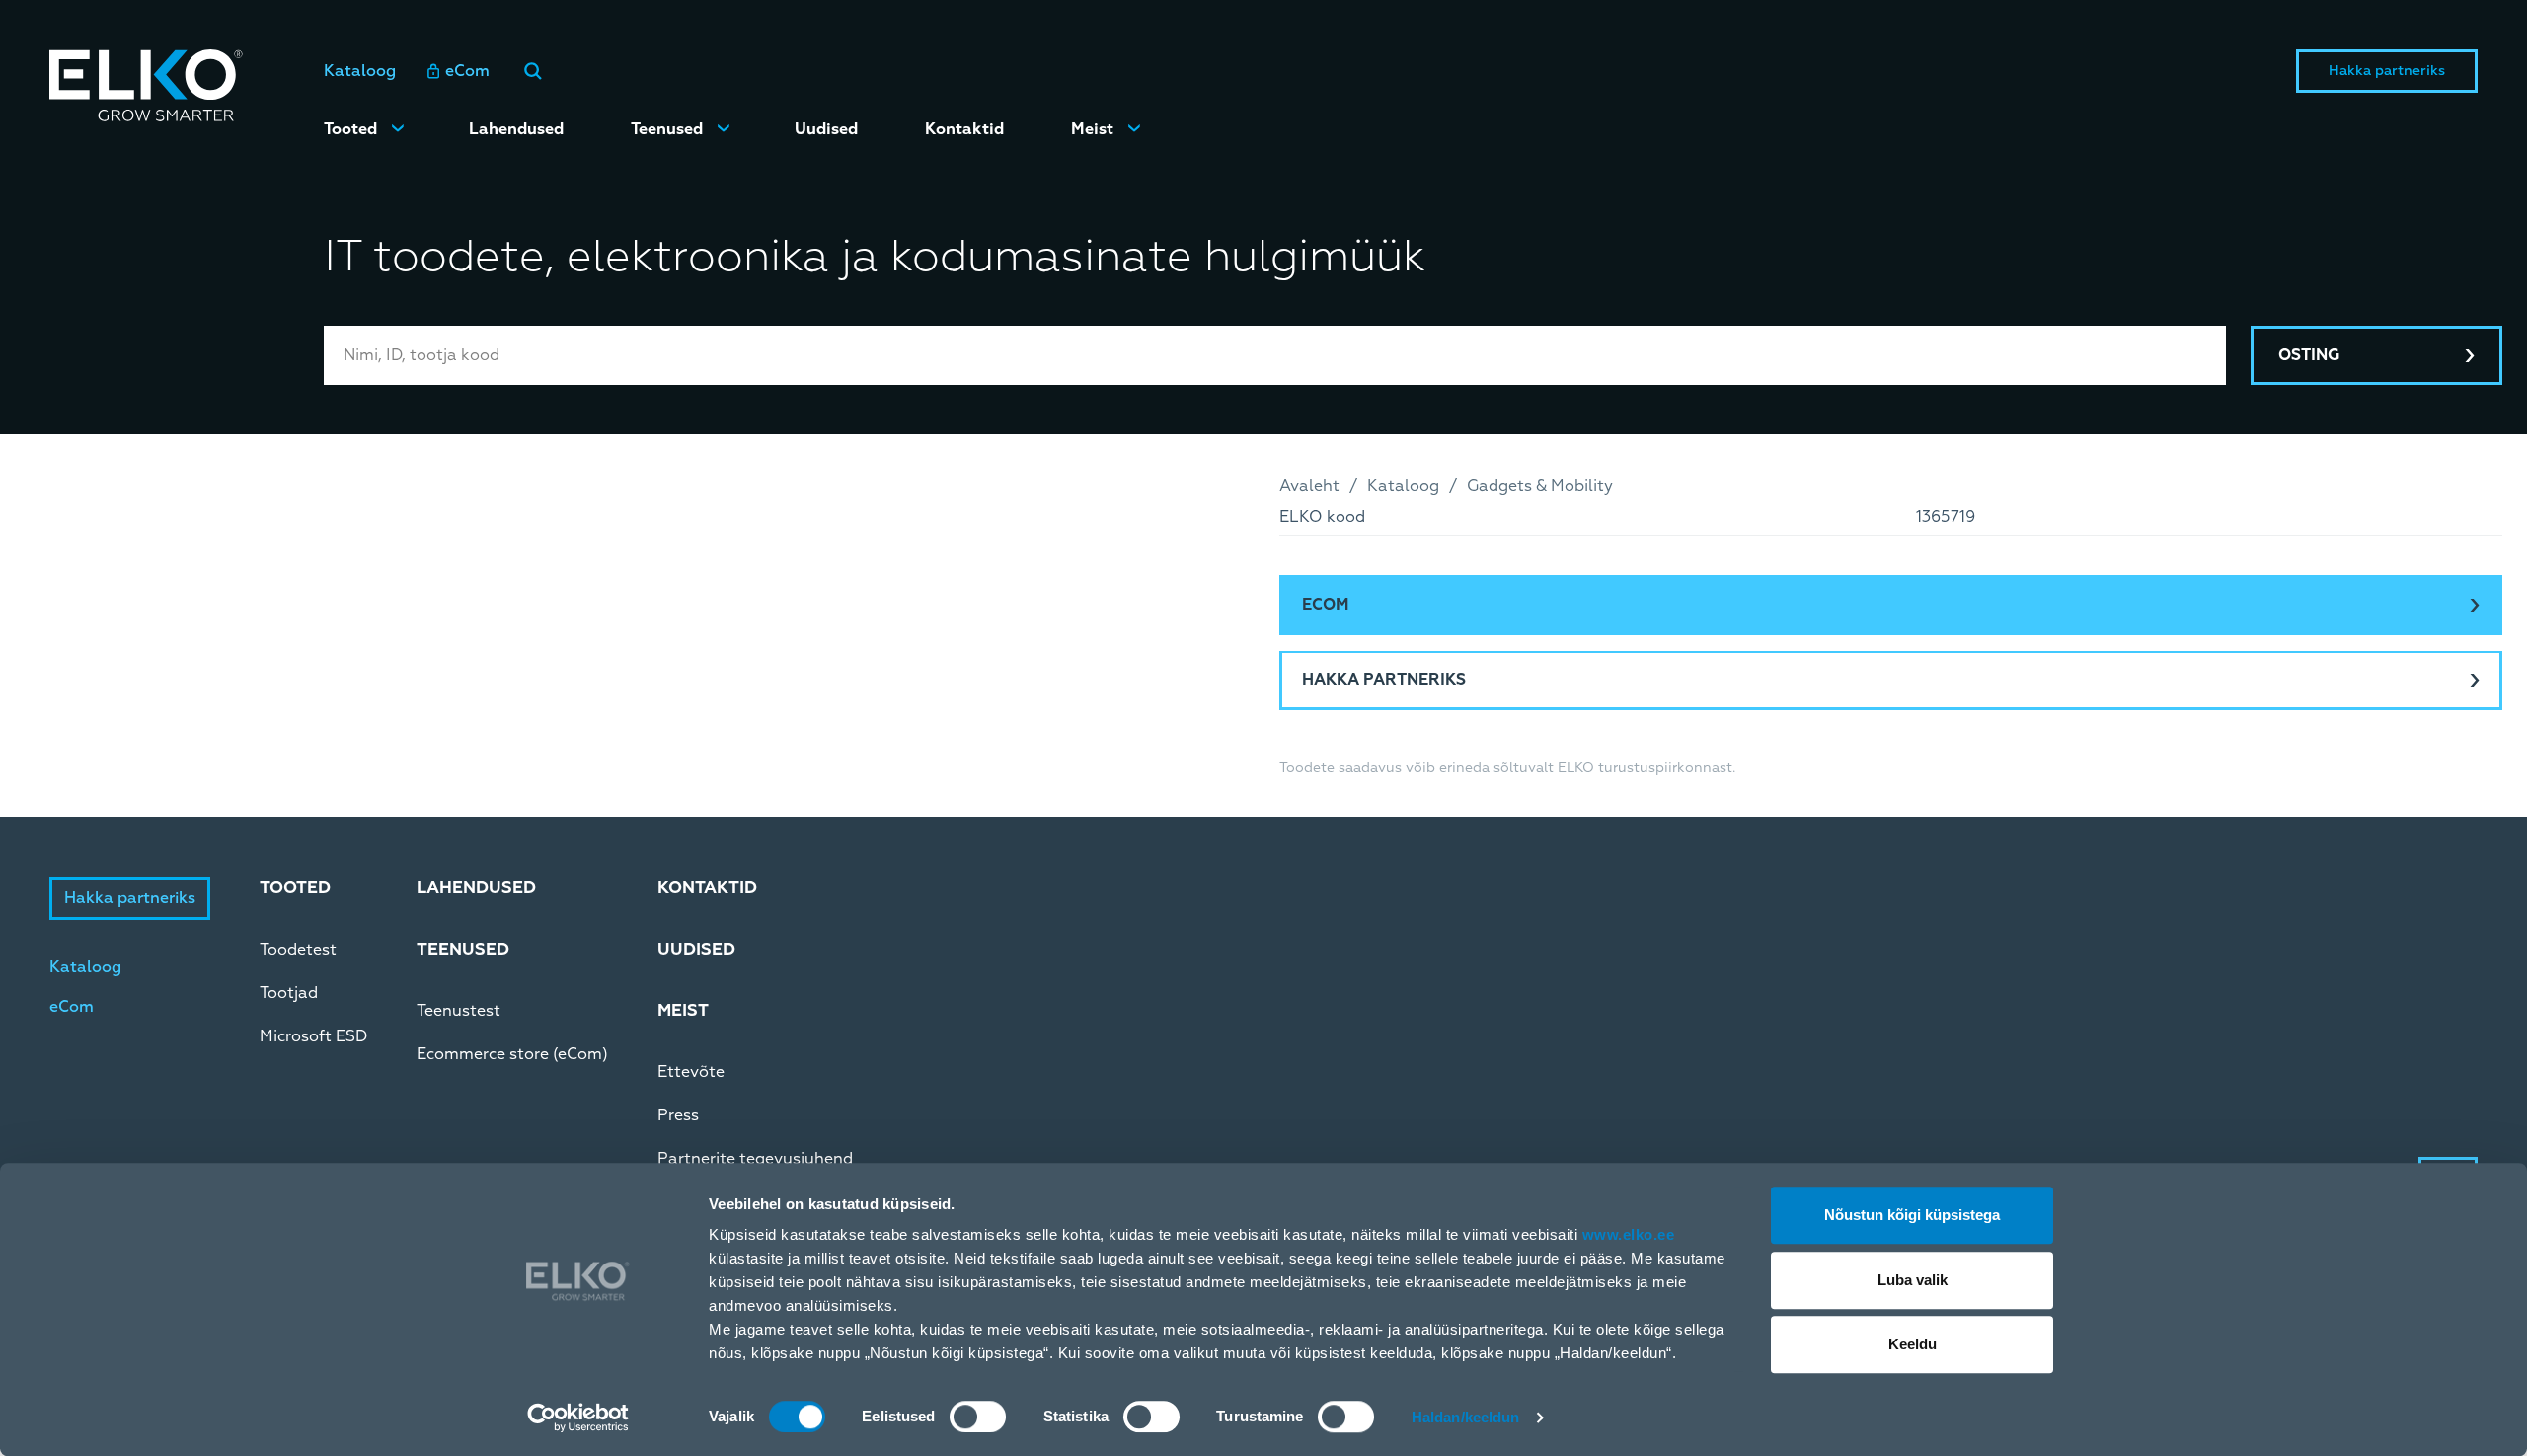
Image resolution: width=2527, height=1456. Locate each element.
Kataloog (360, 71)
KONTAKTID (707, 888)
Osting (2309, 355)
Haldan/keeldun (1465, 1417)
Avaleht (1309, 486)
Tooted (350, 129)
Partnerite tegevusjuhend (755, 1159)
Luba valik (1913, 1280)
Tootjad (289, 993)
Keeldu (1913, 1344)
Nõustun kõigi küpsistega (1912, 1215)
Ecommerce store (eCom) (512, 1054)
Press (678, 1115)
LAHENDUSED (476, 888)
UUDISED (696, 949)
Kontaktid (964, 129)
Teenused (667, 129)
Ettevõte (691, 1072)
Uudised (826, 129)
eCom (467, 71)
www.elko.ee (1629, 1234)
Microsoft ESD (313, 1036)
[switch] (978, 1417)
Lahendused (516, 129)
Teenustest (459, 1011)
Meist (1092, 129)
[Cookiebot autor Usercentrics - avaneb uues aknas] (578, 1418)
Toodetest (298, 950)
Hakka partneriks (2387, 71)
